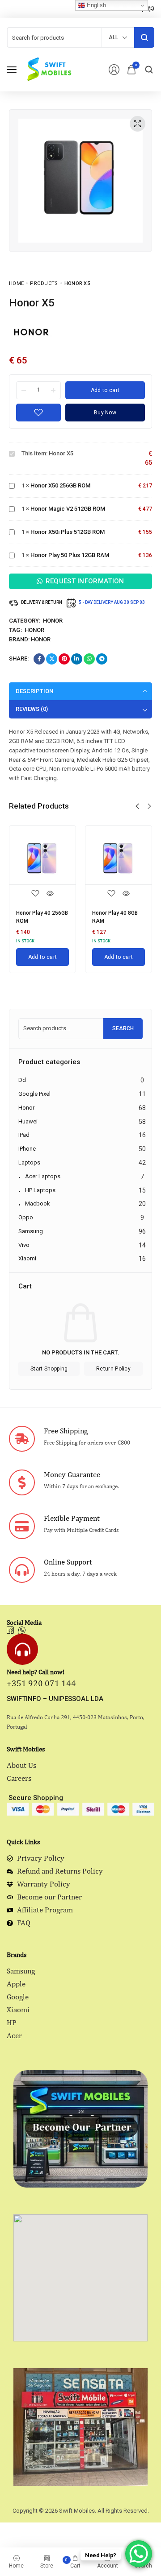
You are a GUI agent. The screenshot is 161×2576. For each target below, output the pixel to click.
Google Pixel (34, 1094)
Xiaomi (27, 1258)
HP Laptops (40, 1190)
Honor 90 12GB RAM (47, 913)
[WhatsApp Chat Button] (139, 2554)
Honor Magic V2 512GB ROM (68, 509)
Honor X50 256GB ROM (60, 485)
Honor (53, 621)
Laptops (29, 1162)
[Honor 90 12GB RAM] (48, 859)
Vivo (24, 1245)
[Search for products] (144, 37)
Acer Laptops (43, 1176)
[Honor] (31, 332)
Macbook (38, 1203)
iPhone (27, 1149)
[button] (137, 806)
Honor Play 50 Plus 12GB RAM (70, 555)
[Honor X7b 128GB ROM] (124, 859)
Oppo (26, 1217)
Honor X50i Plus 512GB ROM (68, 532)
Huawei (28, 1121)
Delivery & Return (42, 602)
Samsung (31, 1231)
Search (123, 1028)
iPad (24, 1135)
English (95, 5)
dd (22, 1080)
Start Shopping (49, 1369)
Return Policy (113, 1369)
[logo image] (49, 69)
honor (34, 630)
